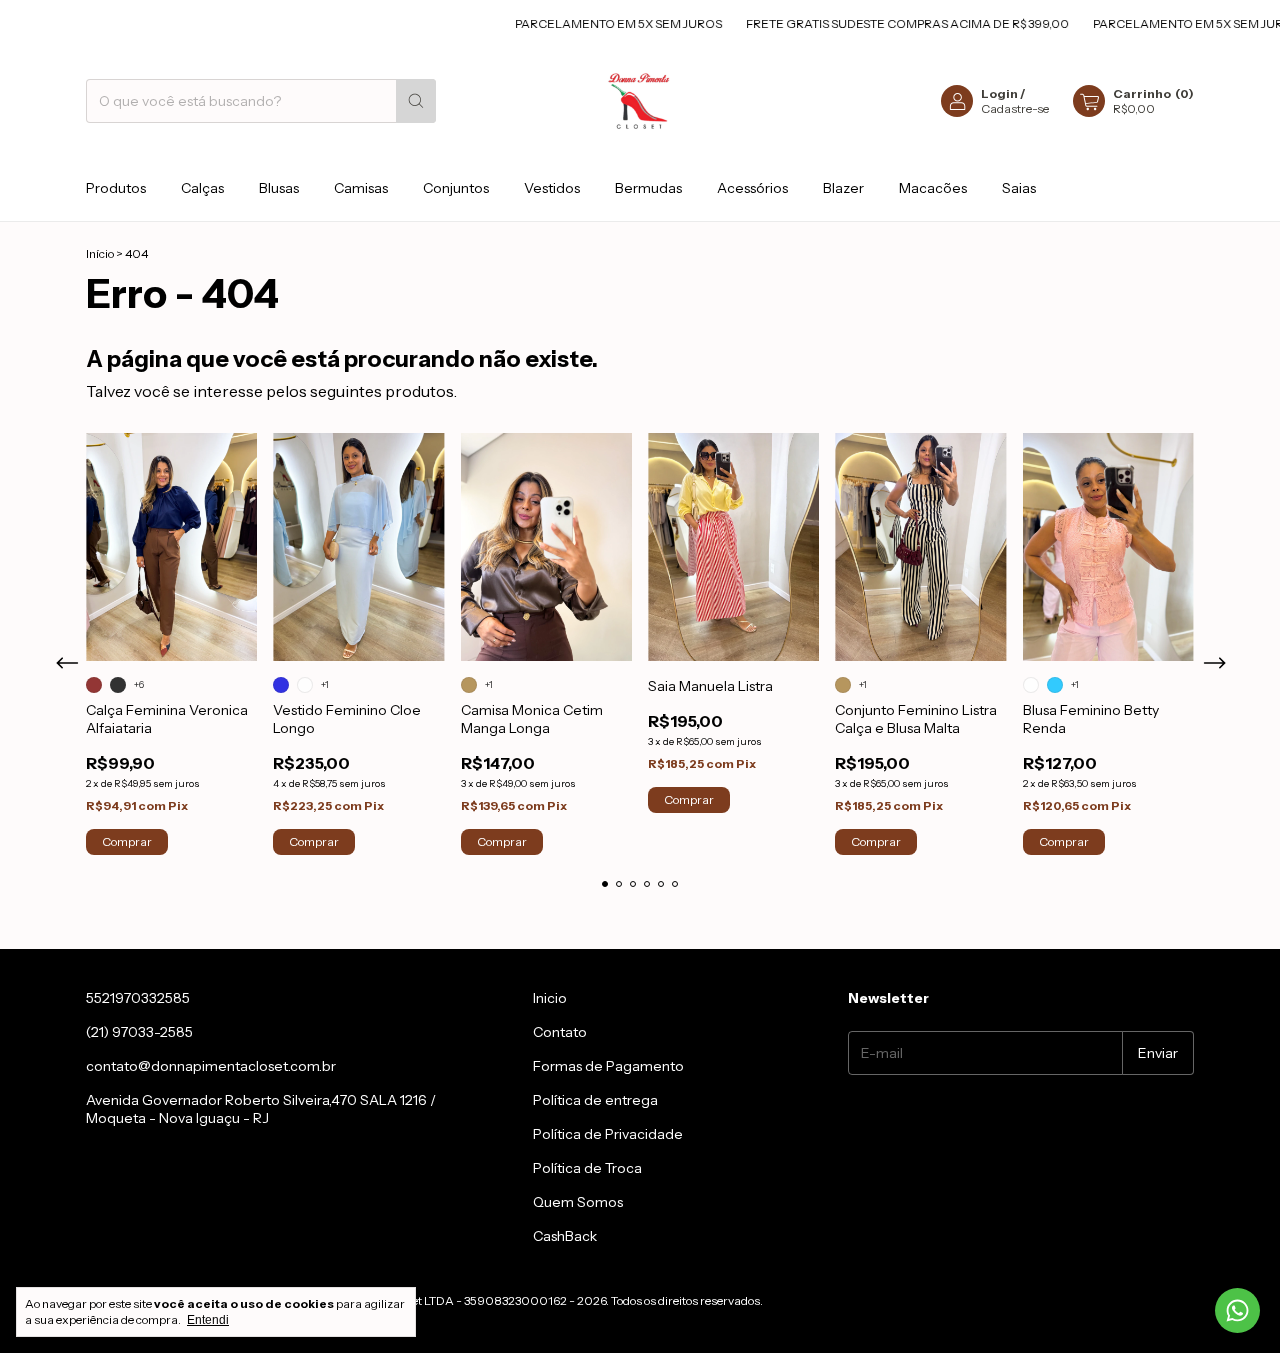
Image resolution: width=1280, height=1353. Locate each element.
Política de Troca (587, 1168)
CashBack (565, 1236)
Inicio (550, 998)
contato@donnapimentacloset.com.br (211, 1066)
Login (999, 93)
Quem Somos (578, 1202)
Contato (560, 1032)
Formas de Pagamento (608, 1066)
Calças (202, 188)
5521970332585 (138, 998)
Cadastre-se (1015, 108)
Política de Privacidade (608, 1134)
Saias (1019, 188)
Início (100, 253)
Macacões (933, 188)
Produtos (116, 188)
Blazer (843, 188)
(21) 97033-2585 (139, 1032)
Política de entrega (595, 1100)
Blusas (279, 188)
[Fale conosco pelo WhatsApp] (1237, 1310)
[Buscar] (416, 101)
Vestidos (552, 188)
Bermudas (648, 188)
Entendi (208, 1320)
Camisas (361, 188)
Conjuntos (456, 188)
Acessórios (752, 188)
